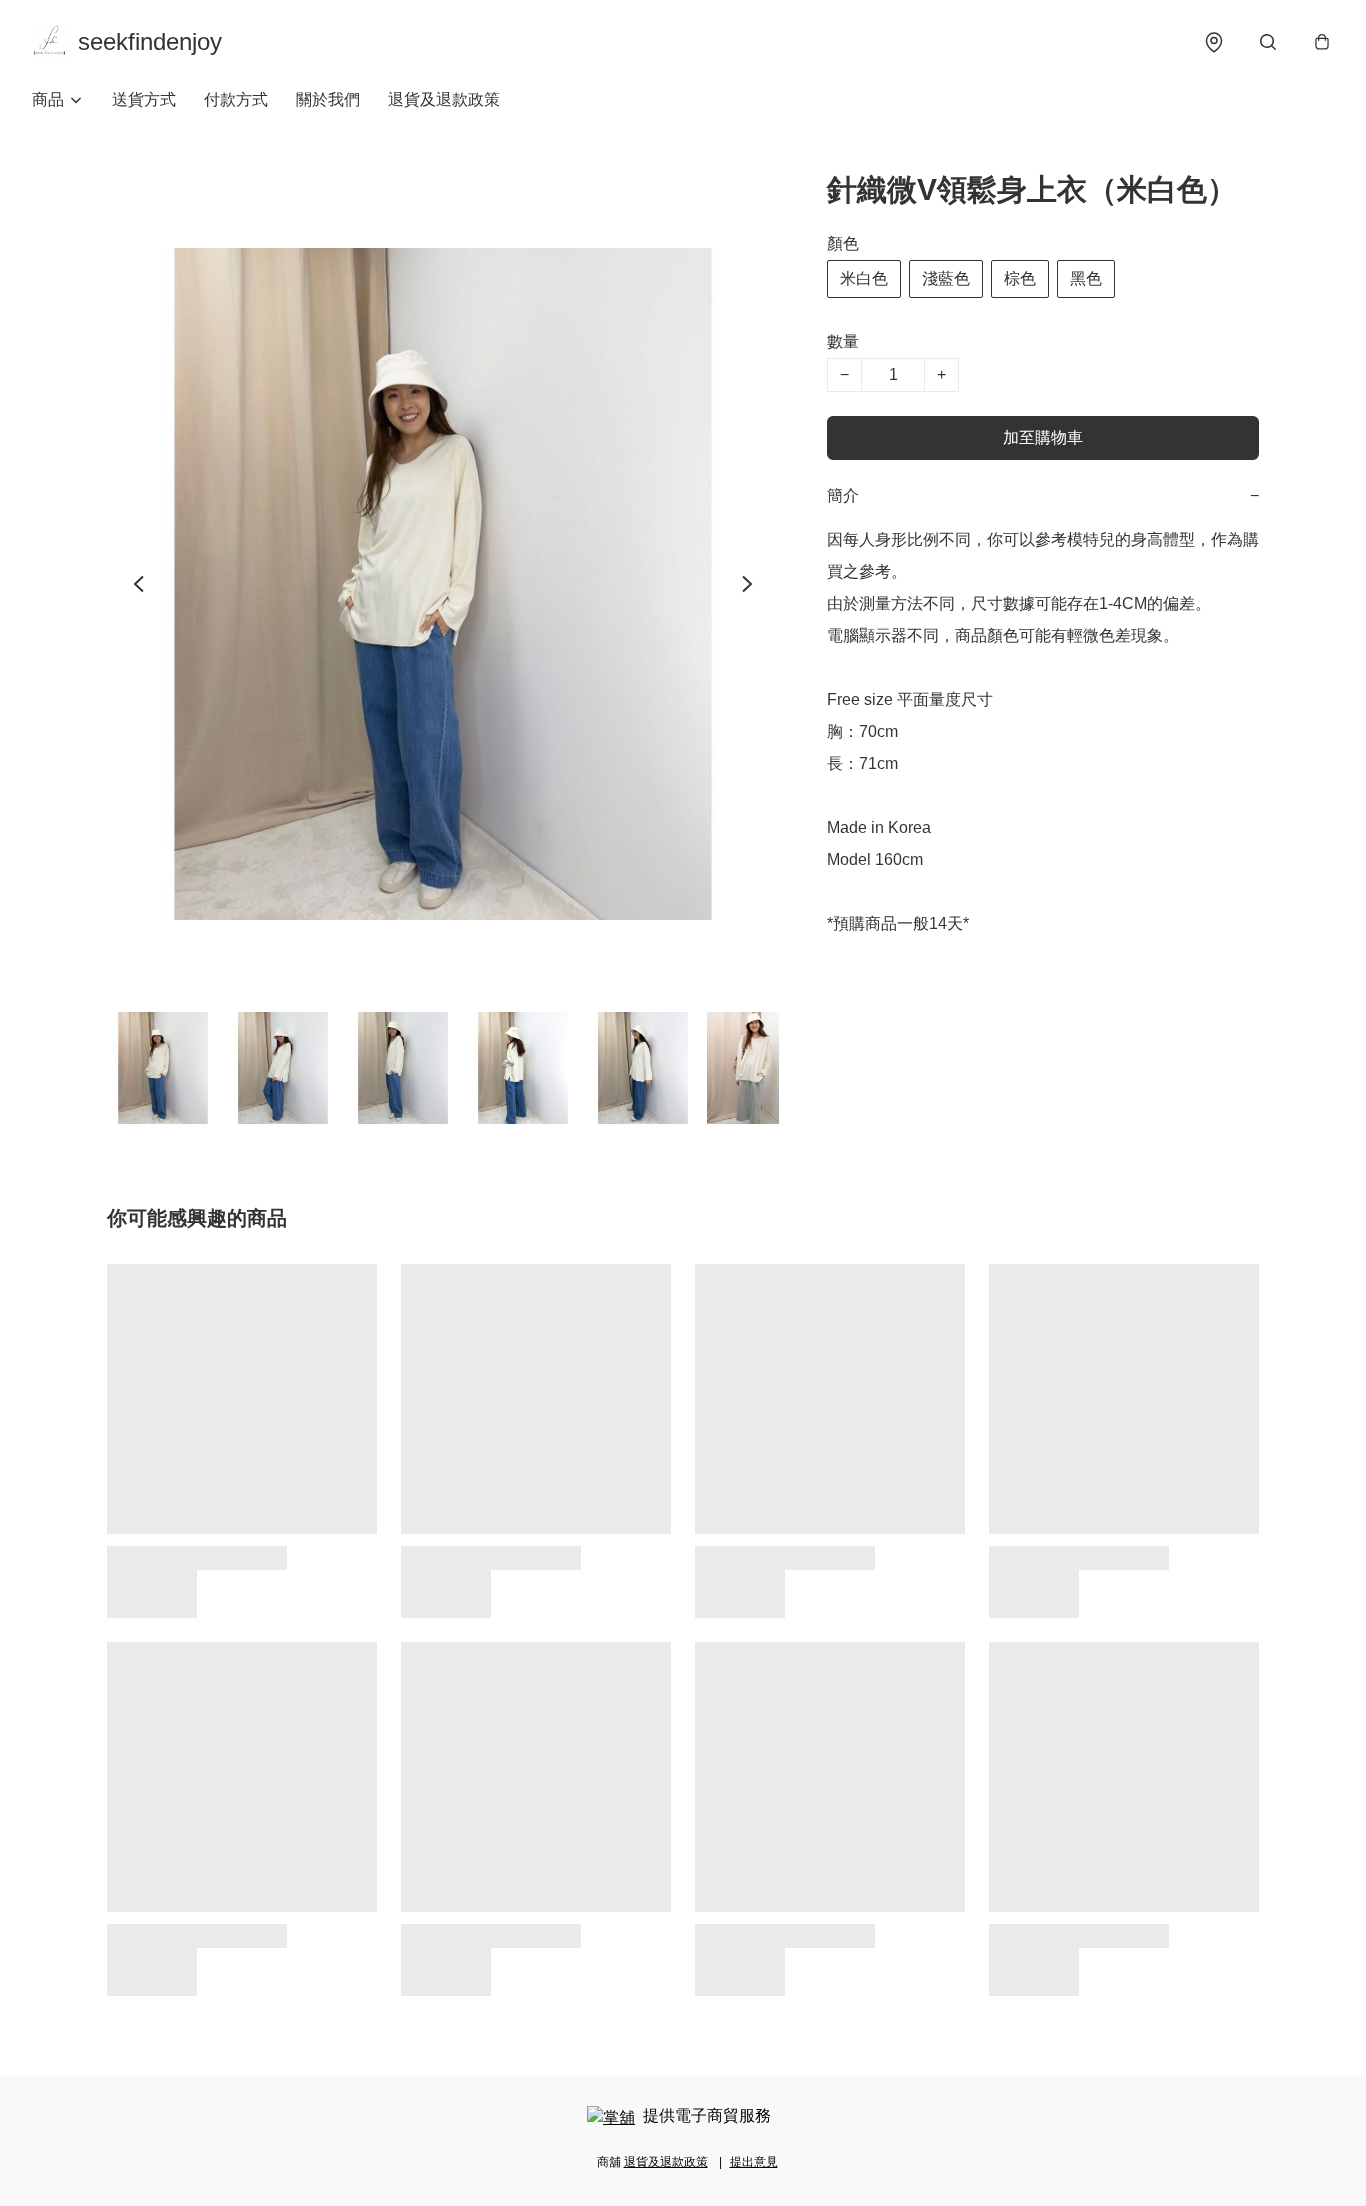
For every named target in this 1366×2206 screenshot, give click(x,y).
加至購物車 (1043, 437)
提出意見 (754, 2162)
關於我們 (328, 99)
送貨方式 (144, 99)
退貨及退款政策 (444, 99)
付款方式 (236, 99)
